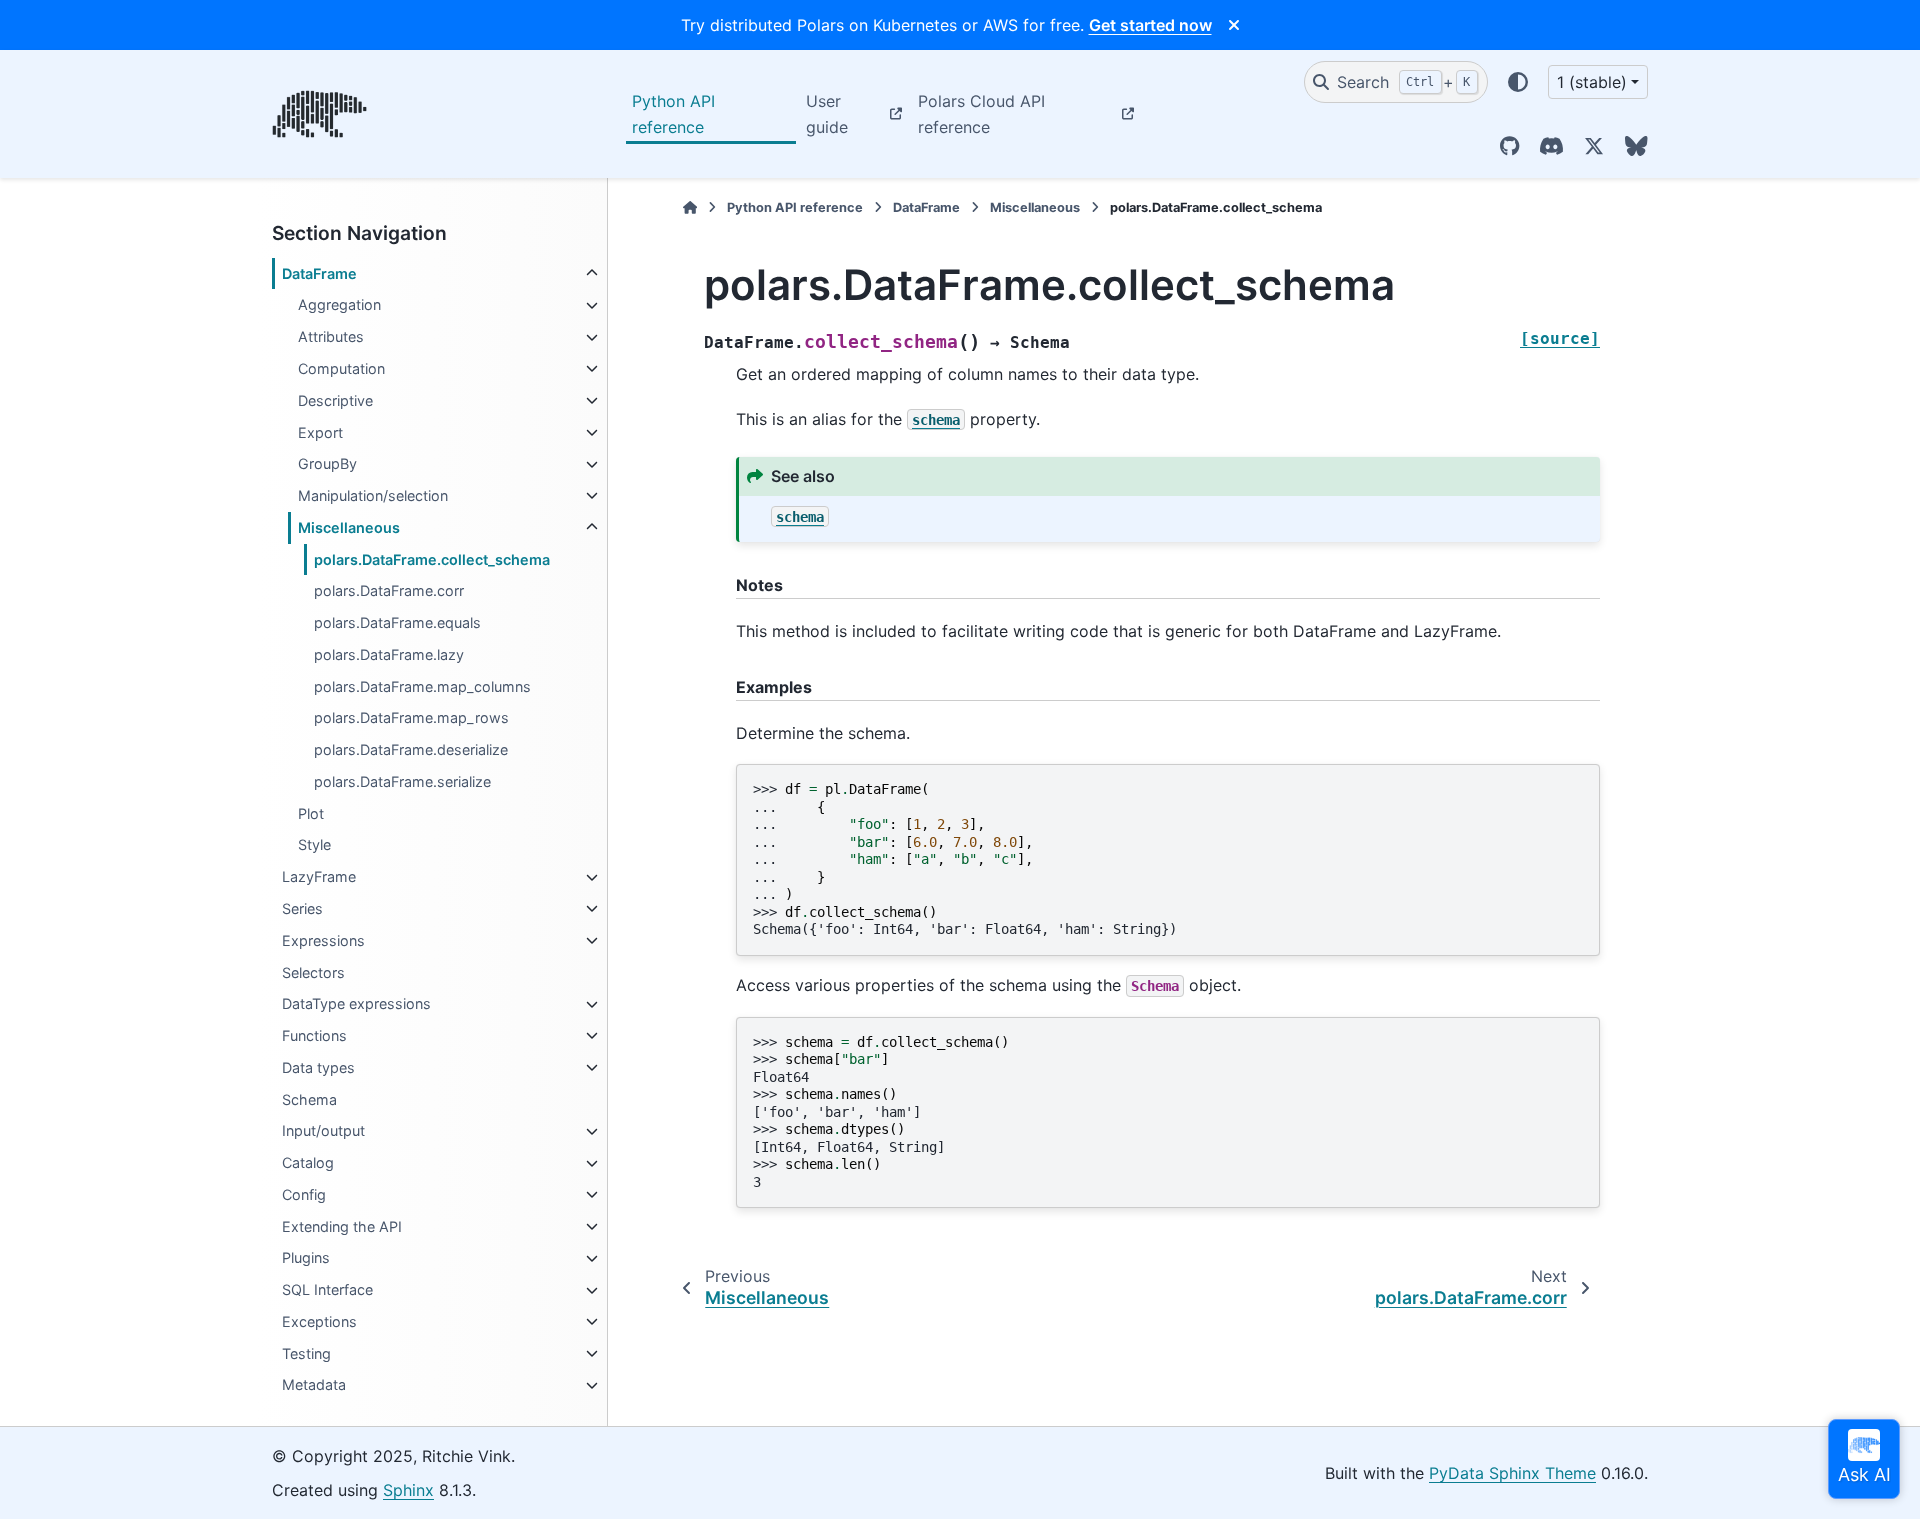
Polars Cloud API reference (981, 114)
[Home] (690, 207)
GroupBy (327, 464)
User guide (827, 114)
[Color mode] (1518, 82)
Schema (309, 1099)
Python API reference (673, 114)
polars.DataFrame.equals (397, 622)
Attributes (331, 337)
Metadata (314, 1385)
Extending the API (342, 1226)
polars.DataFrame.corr (389, 591)
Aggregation (339, 305)
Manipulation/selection (373, 495)
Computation (341, 368)
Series (302, 908)
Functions (314, 1035)
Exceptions (319, 1321)
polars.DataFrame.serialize (402, 781)
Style (314, 845)
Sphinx (408, 1490)
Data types (318, 1067)
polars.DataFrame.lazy (389, 654)
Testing (306, 1353)
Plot (311, 813)
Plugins (306, 1258)
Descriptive (335, 400)
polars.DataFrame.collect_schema (432, 559)
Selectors (313, 972)
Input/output (323, 1131)
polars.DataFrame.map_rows (411, 718)
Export (320, 432)
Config (304, 1194)
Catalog (308, 1163)
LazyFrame (319, 877)
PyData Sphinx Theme (1512, 1473)
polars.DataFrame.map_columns (422, 686)
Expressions (323, 940)
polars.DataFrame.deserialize (411, 750)
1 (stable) (1592, 82)
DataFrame (319, 273)
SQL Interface (327, 1290)
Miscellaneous (349, 527)
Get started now (1150, 25)
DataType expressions (356, 1004)
